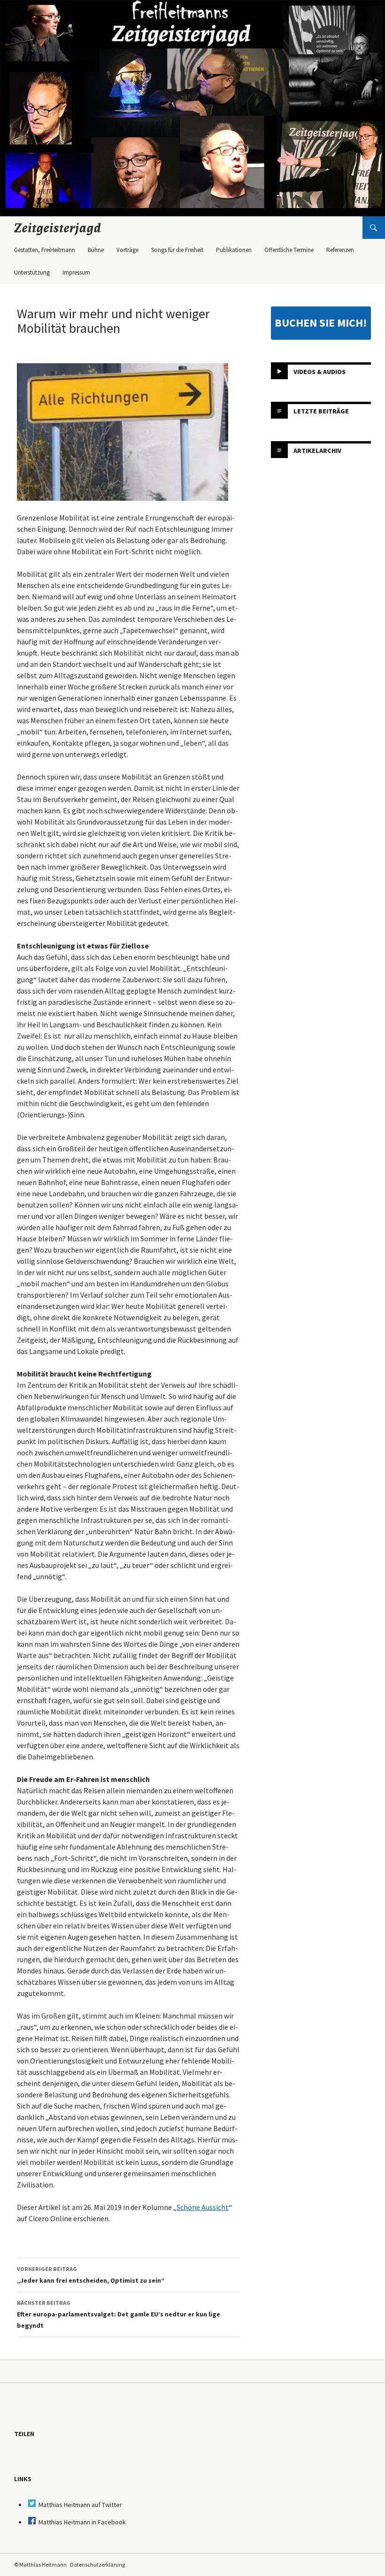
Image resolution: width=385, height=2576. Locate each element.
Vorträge (127, 250)
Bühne (96, 250)
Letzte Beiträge (321, 411)
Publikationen (234, 250)
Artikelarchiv (317, 451)
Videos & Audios (320, 372)
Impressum (76, 272)
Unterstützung (32, 272)
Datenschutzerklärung (97, 2565)
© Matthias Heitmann (40, 2565)
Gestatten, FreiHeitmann (45, 250)
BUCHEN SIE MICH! (321, 323)
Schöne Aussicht (203, 2207)
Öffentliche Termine (289, 250)
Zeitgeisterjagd (58, 228)
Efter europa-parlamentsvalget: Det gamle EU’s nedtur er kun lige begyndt (119, 2314)
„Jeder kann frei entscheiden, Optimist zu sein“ (91, 2275)
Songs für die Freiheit (177, 250)
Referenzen (340, 250)
